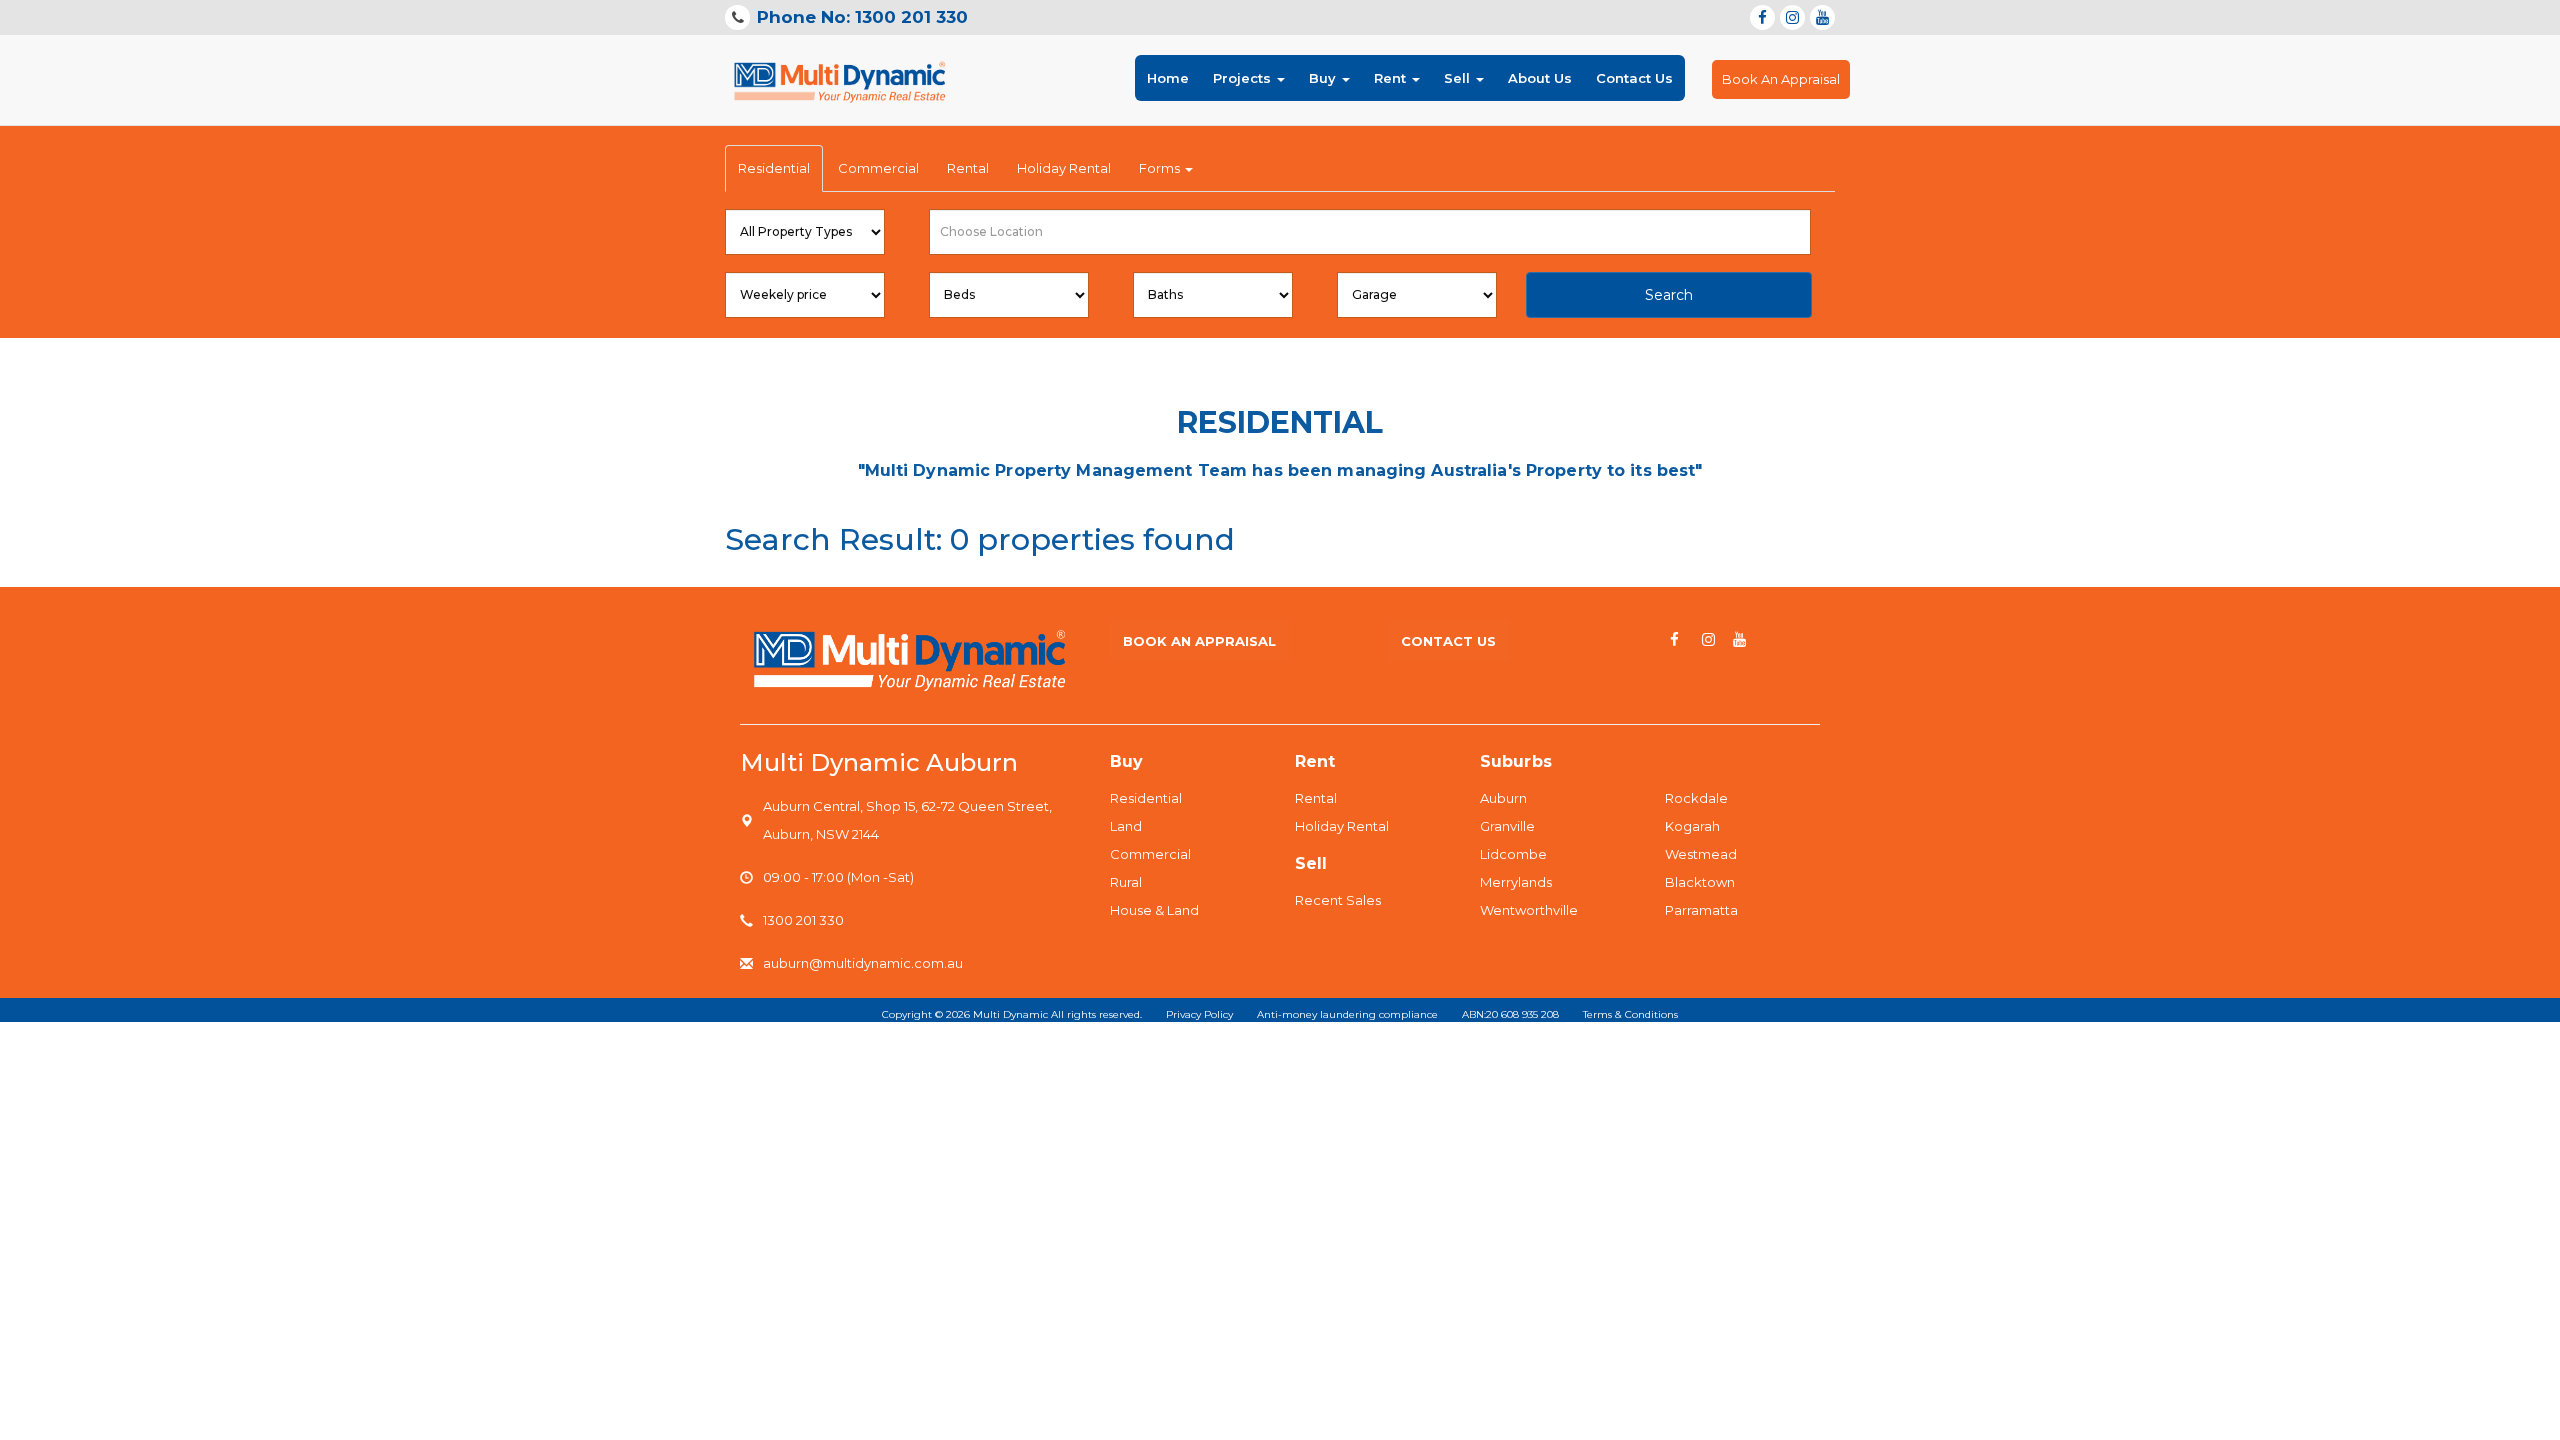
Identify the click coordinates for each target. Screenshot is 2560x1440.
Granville (1507, 826)
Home (1168, 78)
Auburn (1503, 798)
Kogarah (1692, 826)
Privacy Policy (1199, 1014)
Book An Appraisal (1781, 79)
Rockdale (1696, 798)
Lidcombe (1513, 854)
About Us (1540, 78)
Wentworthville (1529, 910)
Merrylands (1516, 882)
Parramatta (1701, 910)
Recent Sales (1338, 900)
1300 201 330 (803, 920)
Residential (774, 168)
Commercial (878, 168)
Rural (1126, 882)
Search (1669, 295)
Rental (968, 168)
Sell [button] (1459, 78)
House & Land (1154, 910)
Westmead (1701, 854)
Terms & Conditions (1630, 1014)
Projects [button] (1244, 78)
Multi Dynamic (1010, 1014)
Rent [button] (1392, 78)
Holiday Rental (1064, 168)
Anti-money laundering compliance (1347, 1014)
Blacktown (1700, 882)
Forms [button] (1161, 168)
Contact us (1448, 641)
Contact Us (1634, 78)
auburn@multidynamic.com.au (863, 963)
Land (1126, 826)
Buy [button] (1324, 78)
